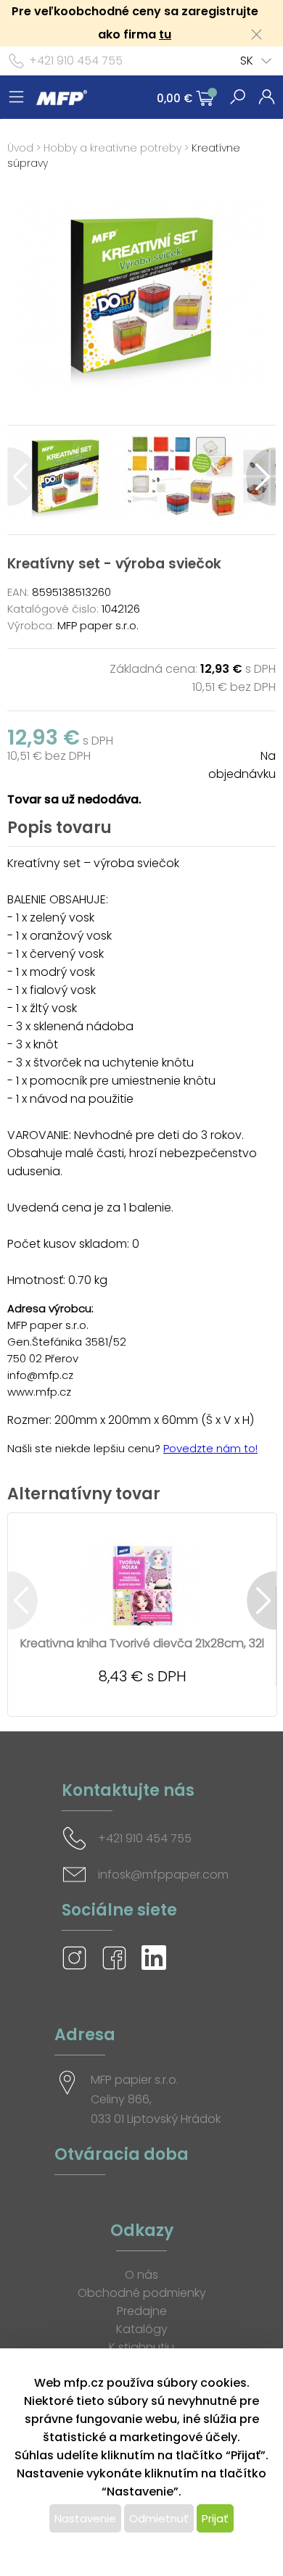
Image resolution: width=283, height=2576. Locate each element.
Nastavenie (85, 2518)
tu (165, 34)
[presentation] (22, 477)
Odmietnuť (159, 2518)
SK (247, 61)
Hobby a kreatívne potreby (112, 148)
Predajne (142, 2311)
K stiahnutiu (141, 2347)
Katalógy (142, 2329)
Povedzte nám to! (210, 1448)
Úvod (20, 148)
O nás (141, 2275)
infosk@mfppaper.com (163, 1875)
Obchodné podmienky (142, 2293)
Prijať (215, 2518)
